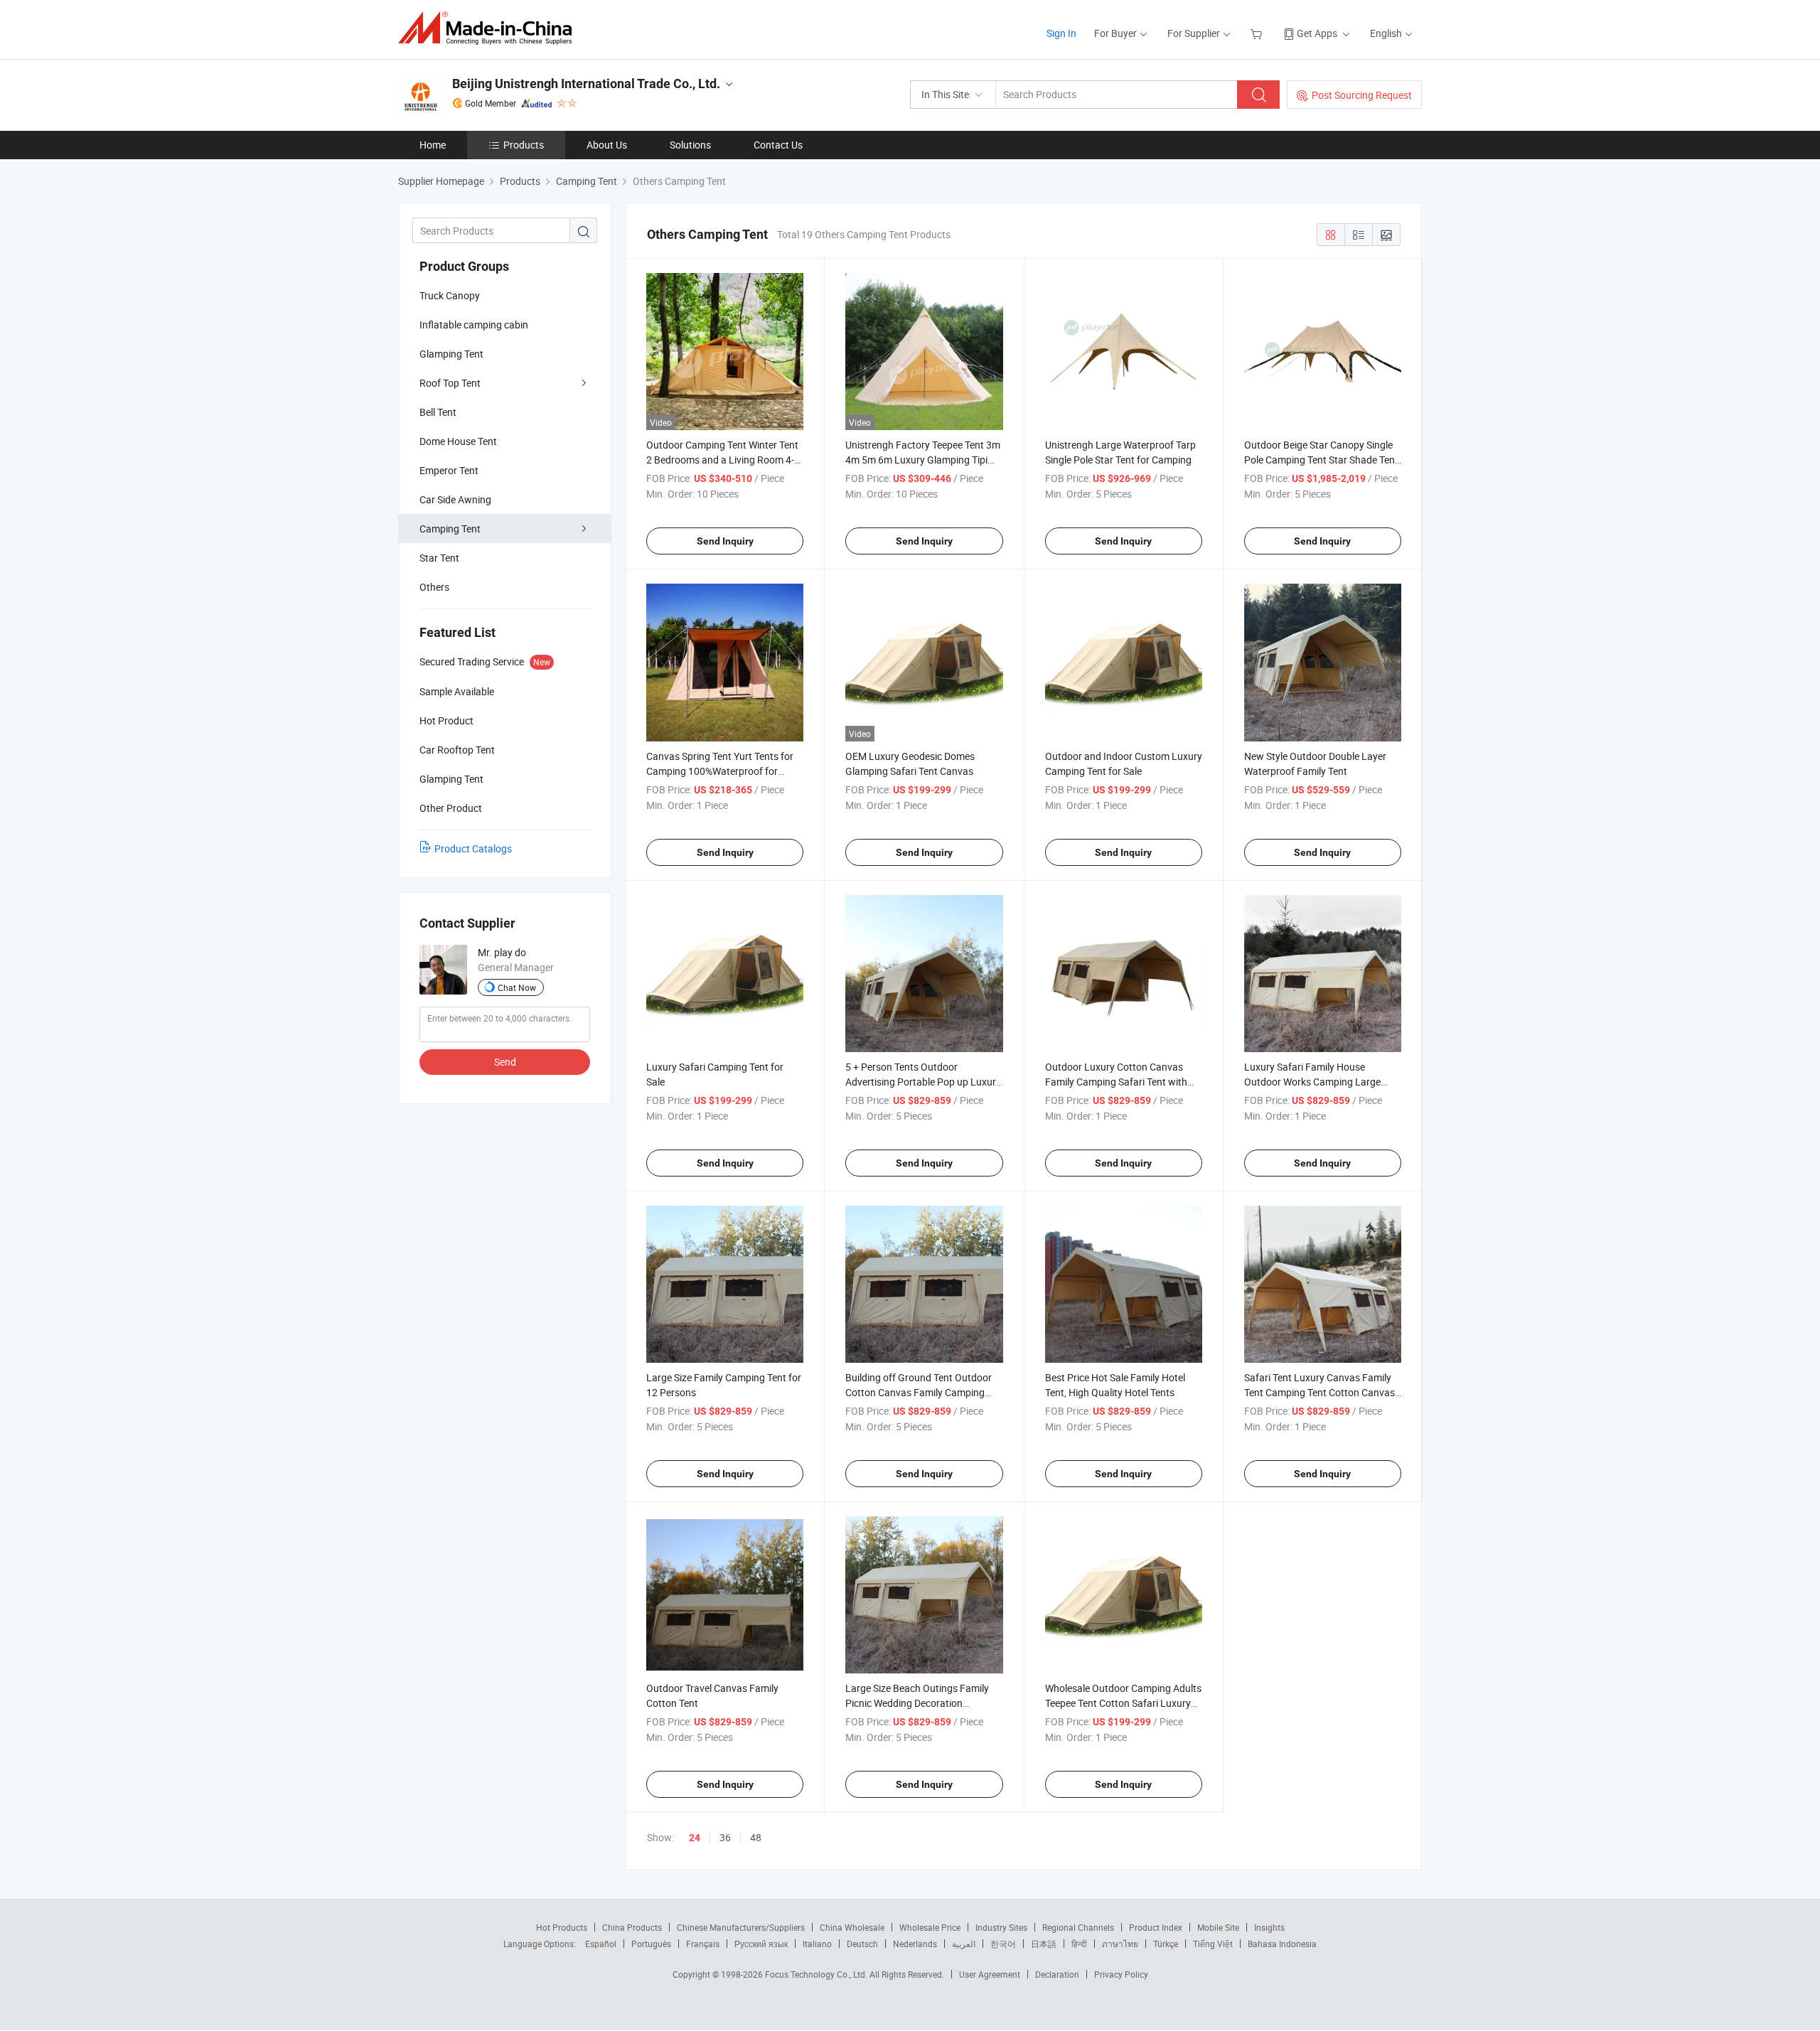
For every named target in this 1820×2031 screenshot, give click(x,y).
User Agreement (990, 1974)
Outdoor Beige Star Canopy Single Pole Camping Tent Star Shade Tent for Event (1321, 460)
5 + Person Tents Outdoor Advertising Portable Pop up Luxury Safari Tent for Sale (923, 1082)
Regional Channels (1078, 1927)
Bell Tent (438, 412)
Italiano (817, 1944)
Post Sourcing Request (1362, 95)
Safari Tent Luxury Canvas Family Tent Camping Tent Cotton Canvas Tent (1319, 1392)
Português (651, 1944)
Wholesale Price (930, 1927)
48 (756, 1837)
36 (725, 1837)
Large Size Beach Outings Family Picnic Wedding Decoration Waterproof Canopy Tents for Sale (920, 1703)
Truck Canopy (450, 295)
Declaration (1057, 1974)
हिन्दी (1079, 1944)
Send (505, 1062)
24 (695, 1838)
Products (524, 145)
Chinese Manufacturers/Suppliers (741, 1927)
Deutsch (862, 1944)
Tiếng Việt (1213, 1944)
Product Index (1156, 1927)
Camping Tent (450, 529)
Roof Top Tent (450, 383)
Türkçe (1166, 1944)
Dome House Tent (458, 441)
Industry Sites (1001, 1927)
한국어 (1003, 1944)
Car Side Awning (455, 499)
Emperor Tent (449, 470)
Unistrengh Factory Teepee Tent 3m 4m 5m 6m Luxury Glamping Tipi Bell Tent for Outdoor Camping (923, 460)
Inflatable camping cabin (474, 325)
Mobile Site (1218, 1927)
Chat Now (517, 987)
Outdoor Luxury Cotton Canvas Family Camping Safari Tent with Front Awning (1116, 1082)
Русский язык (761, 1944)
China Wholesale (852, 1927)
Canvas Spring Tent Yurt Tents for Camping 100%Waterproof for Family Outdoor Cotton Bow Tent (720, 771)
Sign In (1061, 33)
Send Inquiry (725, 541)
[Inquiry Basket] (1258, 33)
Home (433, 145)
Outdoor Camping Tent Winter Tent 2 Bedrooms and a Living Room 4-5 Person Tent (723, 460)
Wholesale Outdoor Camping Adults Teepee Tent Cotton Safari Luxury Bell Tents (1123, 1703)
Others (434, 587)
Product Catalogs (473, 848)
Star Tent (439, 558)
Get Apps (1317, 33)
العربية (964, 1944)
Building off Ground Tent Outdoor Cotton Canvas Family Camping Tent (919, 1392)
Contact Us (778, 145)
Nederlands (915, 1944)
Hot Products (562, 1927)
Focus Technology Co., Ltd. (817, 1974)
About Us (607, 145)
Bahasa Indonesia (1282, 1944)
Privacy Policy (1121, 1974)
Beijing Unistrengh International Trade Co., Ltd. (586, 84)
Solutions (690, 145)
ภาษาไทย (1120, 1944)
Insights (1269, 1927)
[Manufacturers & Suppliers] (489, 28)
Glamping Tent (451, 354)
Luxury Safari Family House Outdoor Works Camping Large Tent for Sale (1312, 1082)
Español (601, 1944)
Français (703, 1944)
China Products (632, 1927)
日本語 (1044, 1944)
